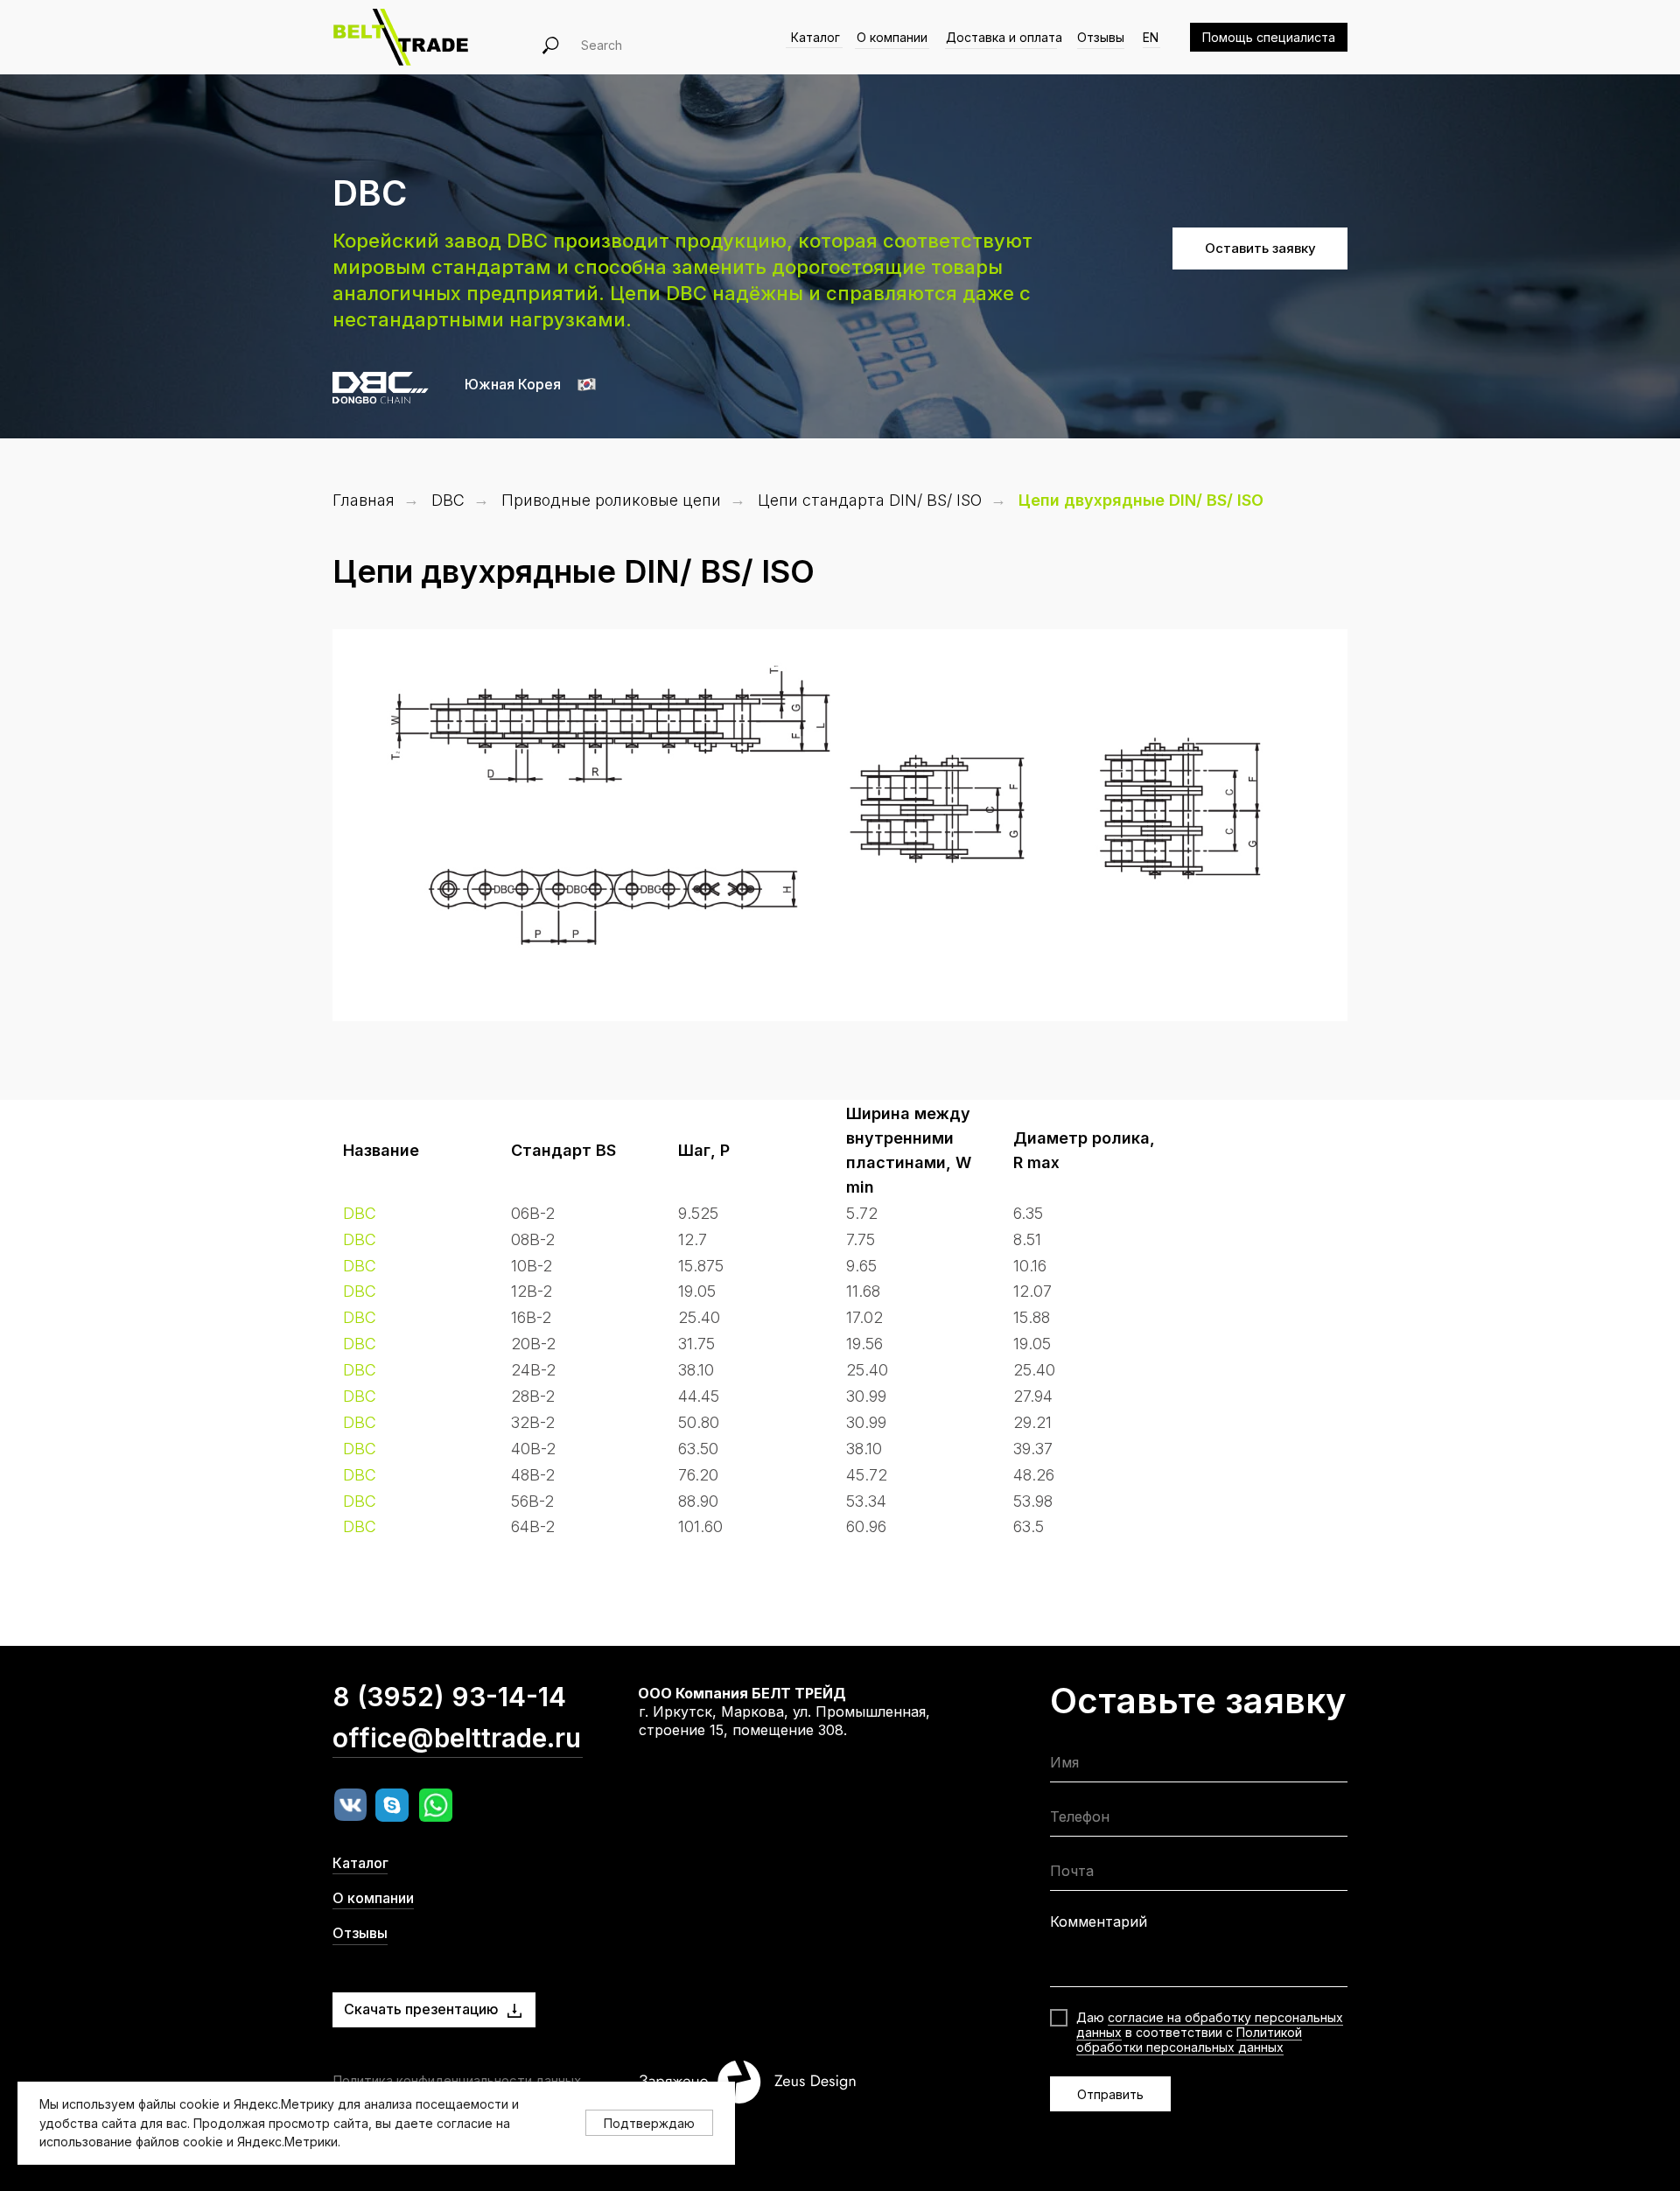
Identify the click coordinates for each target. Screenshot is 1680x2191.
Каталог (815, 37)
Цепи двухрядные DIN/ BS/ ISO (1141, 500)
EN (1151, 37)
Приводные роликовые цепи (611, 500)
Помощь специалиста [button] (1269, 37)
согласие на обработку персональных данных (1210, 2025)
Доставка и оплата (1004, 37)
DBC (448, 500)
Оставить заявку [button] (1260, 248)
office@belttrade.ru (457, 1738)
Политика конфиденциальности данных (457, 2080)
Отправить (1110, 2094)
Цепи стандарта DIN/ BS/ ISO (870, 500)
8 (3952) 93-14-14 (449, 1697)
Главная (364, 500)
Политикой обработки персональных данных (1189, 2040)
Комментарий (1099, 1921)
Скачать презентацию (421, 2009)
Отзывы (1101, 37)
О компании (892, 37)
